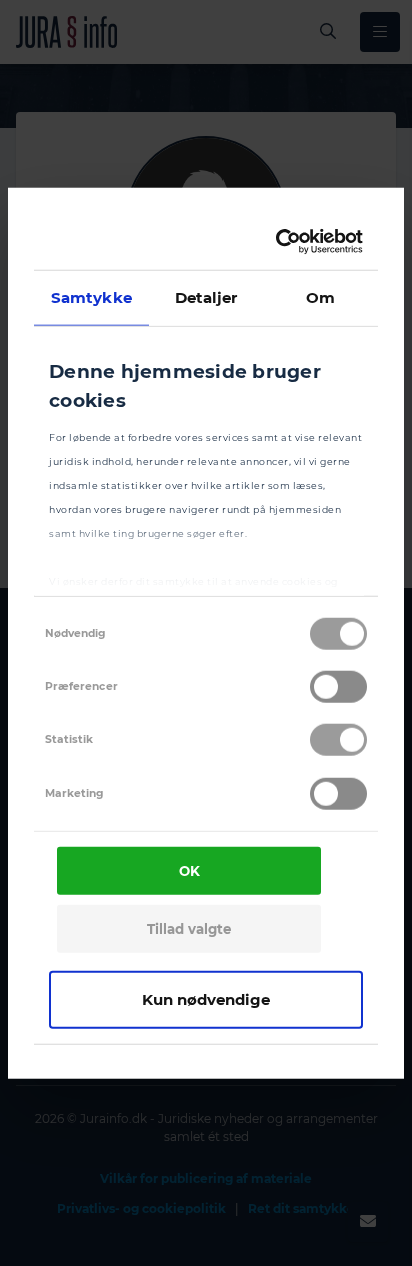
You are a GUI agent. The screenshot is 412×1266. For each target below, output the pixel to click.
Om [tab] (320, 296)
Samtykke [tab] (91, 296)
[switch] (338, 687)
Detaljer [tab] (206, 296)
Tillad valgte (189, 929)
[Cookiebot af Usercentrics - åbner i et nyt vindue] (280, 242)
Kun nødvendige (206, 998)
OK (189, 871)
